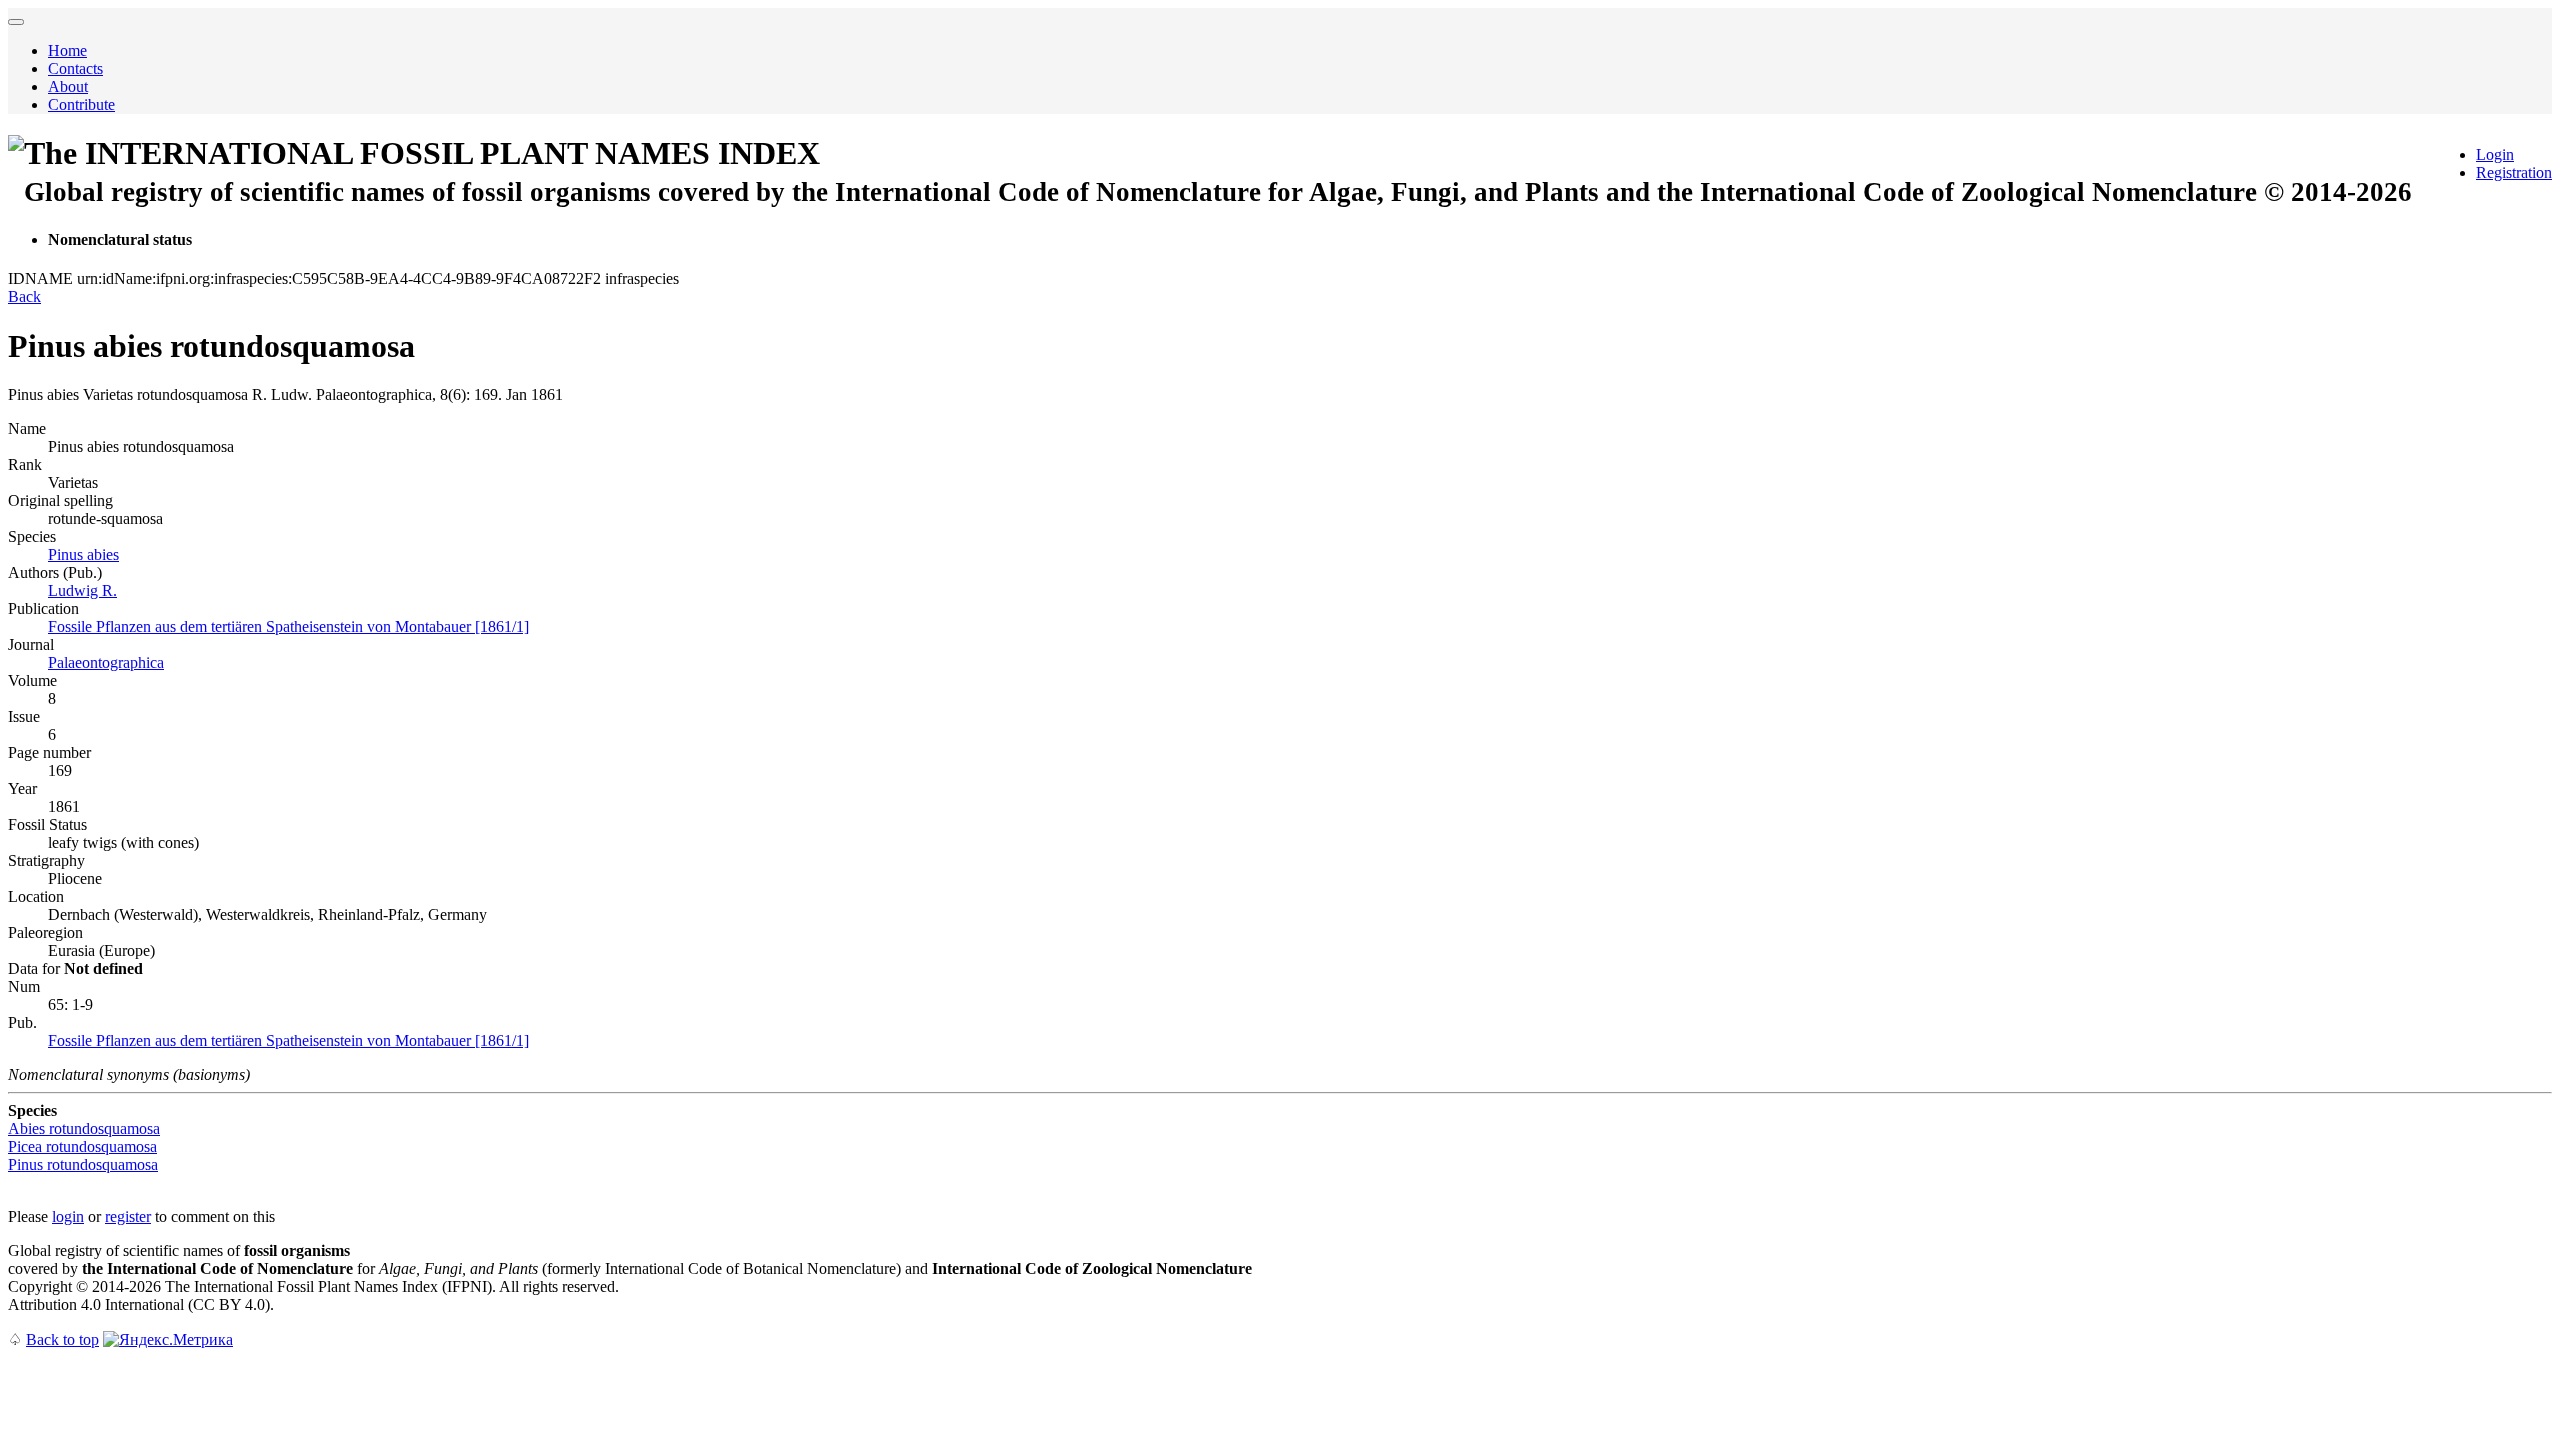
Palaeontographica (106, 662)
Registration (2514, 172)
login (68, 1216)
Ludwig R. (82, 590)
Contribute (81, 104)
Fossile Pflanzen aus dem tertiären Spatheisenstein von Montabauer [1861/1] (288, 626)
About (68, 86)
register (128, 1216)
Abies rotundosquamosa (84, 1128)
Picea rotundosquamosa (82, 1146)
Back (24, 296)
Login (2495, 154)
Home (67, 50)
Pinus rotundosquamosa (83, 1164)
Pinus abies (83, 554)
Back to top (62, 1339)
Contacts (75, 68)
